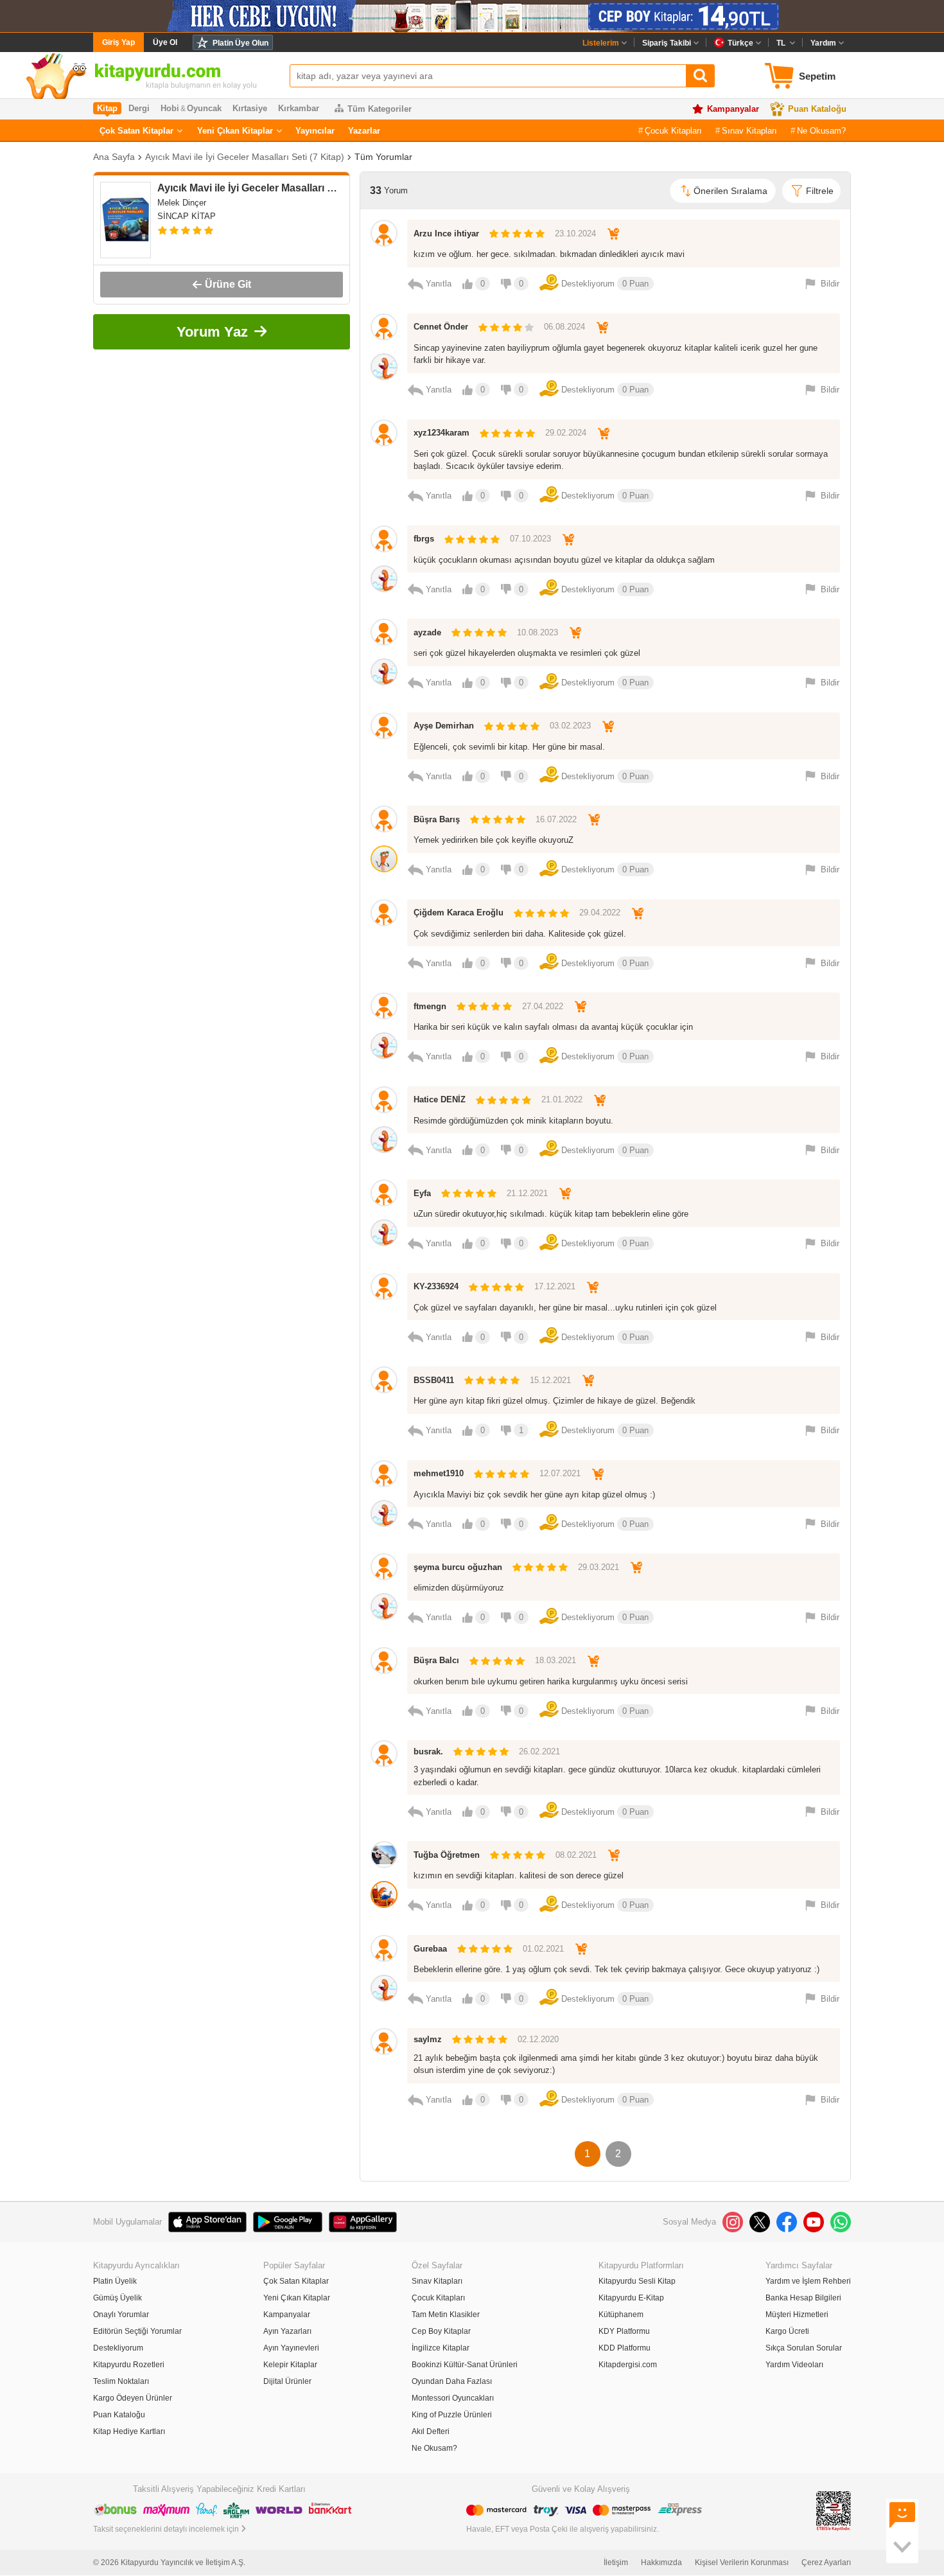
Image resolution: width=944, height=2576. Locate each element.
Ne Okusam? (821, 131)
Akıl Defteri (431, 2431)
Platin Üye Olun (240, 43)
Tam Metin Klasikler (446, 2315)
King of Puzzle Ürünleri (452, 2415)
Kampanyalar (733, 109)
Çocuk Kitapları (673, 131)
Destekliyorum (118, 2348)
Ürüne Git (228, 284)
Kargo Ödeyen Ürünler (133, 2398)
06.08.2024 (564, 327)
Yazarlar (364, 131)
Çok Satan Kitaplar (136, 131)
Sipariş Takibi (667, 43)
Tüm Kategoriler (380, 109)
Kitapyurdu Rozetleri (129, 2365)
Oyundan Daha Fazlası (452, 2381)
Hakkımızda (661, 2563)
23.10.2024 (575, 234)
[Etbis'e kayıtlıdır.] (834, 2511)
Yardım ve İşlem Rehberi (808, 2281)
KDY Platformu (624, 2331)
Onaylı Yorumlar (121, 2315)
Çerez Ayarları (826, 2563)
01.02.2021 (543, 1949)
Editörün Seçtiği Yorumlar (137, 2331)
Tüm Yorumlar (383, 157)
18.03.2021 (555, 1660)
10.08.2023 (538, 632)
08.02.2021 (576, 1855)
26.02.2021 (539, 1751)
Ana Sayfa (114, 157)
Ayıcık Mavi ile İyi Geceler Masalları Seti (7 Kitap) (245, 157)
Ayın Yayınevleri (291, 2348)
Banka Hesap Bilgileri (803, 2298)
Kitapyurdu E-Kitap (631, 2298)
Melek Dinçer (182, 203)
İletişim (616, 2563)
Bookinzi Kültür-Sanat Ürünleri (465, 2365)
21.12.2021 (527, 1193)
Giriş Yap (118, 42)
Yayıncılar (315, 131)
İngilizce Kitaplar (441, 2348)
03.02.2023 (570, 726)
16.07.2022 (556, 819)
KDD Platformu (625, 2348)
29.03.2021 (599, 1567)
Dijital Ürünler (287, 2381)
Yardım (823, 43)
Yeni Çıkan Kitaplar (235, 131)
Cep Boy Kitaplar (441, 2331)
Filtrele (820, 191)
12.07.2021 (560, 1473)
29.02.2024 (566, 433)
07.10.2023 (530, 539)
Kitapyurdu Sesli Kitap (637, 2281)
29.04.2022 (600, 913)
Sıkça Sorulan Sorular (804, 2348)
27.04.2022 (543, 1006)
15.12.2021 (550, 1380)
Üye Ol (165, 42)
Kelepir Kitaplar (290, 2365)
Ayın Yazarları (287, 2331)
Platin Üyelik (115, 2281)
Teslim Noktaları (121, 2381)
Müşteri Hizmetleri (797, 2315)
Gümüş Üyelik (118, 2298)
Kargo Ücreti (787, 2331)
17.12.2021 (555, 1286)
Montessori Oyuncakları (453, 2398)
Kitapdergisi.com (628, 2365)
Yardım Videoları (794, 2365)
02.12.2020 (538, 2039)
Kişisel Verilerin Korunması (742, 2563)
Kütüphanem (621, 2315)
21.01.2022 (562, 1099)
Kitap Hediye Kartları (129, 2431)
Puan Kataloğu (817, 109)
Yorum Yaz (212, 332)
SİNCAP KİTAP (187, 216)
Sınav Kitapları (749, 131)
